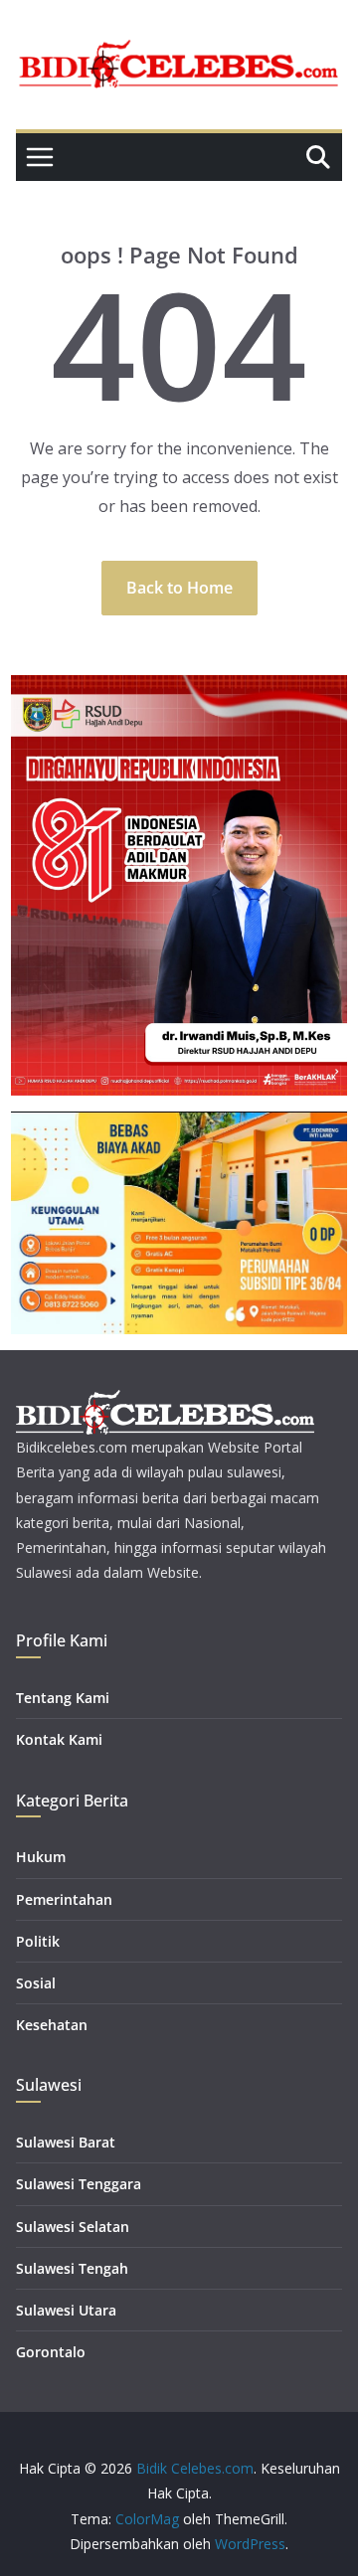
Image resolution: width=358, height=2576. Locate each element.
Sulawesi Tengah (72, 2268)
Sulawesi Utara (66, 2310)
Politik (38, 1941)
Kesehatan (52, 2025)
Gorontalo (51, 2352)
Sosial (36, 1983)
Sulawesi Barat (66, 2142)
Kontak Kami (59, 1739)
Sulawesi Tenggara (79, 2184)
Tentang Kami (63, 1698)
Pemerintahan (64, 1899)
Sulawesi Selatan (73, 2227)
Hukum (41, 1857)
